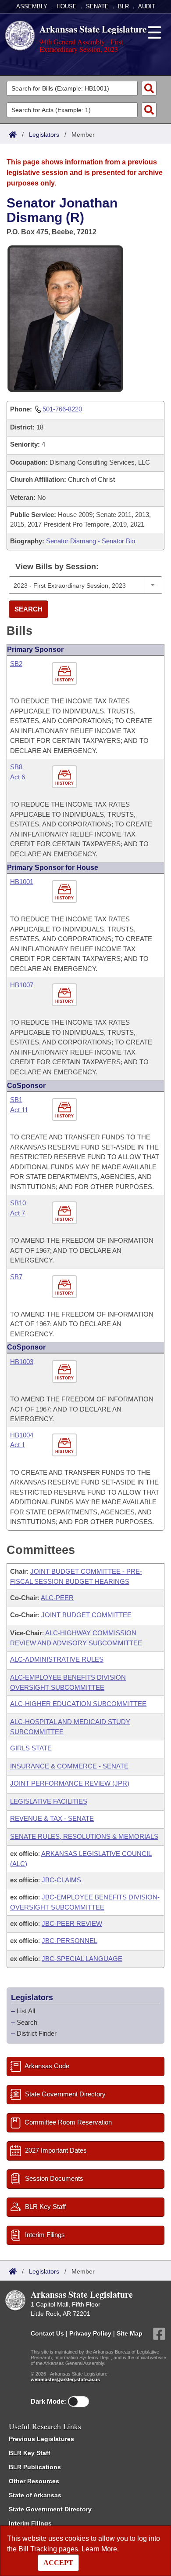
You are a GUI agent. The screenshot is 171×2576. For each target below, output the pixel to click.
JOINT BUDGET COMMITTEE (86, 1615)
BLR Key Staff (30, 2453)
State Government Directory (50, 2509)
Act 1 (18, 1445)
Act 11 (19, 1110)
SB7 (16, 1277)
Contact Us (47, 2333)
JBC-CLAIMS (61, 1880)
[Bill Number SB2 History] (66, 674)
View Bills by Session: (57, 567)
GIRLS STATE (31, 1748)
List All (26, 2011)
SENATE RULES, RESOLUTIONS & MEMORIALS (84, 1836)
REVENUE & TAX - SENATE (52, 1818)
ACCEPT (58, 2563)
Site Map (130, 2333)
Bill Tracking (38, 2549)
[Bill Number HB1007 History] (66, 995)
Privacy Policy (90, 2333)
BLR (123, 6)
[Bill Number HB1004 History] (66, 1445)
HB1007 (22, 985)
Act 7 (18, 1213)
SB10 (18, 1203)
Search (28, 609)
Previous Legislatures (41, 2439)
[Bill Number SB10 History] (66, 1213)
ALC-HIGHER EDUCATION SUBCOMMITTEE (78, 1704)
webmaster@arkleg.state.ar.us (65, 2380)
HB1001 (22, 882)
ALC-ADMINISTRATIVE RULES (57, 1659)
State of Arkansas (35, 2495)
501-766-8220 (62, 409)
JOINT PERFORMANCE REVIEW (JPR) (70, 1783)
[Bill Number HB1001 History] (66, 892)
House (67, 6)
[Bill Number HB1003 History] (66, 1372)
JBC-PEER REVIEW (72, 1923)
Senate (97, 6)
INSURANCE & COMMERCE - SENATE (69, 1766)
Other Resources (34, 2481)
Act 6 (18, 777)
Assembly (32, 6)
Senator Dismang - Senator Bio (91, 541)
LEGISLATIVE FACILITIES (49, 1801)
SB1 (16, 1100)
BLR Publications (35, 2467)
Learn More (99, 2549)
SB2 (16, 664)
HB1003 (22, 1362)
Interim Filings (30, 2523)
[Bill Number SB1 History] (66, 1110)
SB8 (16, 767)
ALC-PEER (57, 1598)
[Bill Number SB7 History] (66, 1287)
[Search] (149, 88)
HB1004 (22, 1435)
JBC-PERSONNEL (69, 1941)
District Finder (37, 2033)
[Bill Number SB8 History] (66, 777)
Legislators (44, 135)
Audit (147, 6)
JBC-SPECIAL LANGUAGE (82, 1959)
